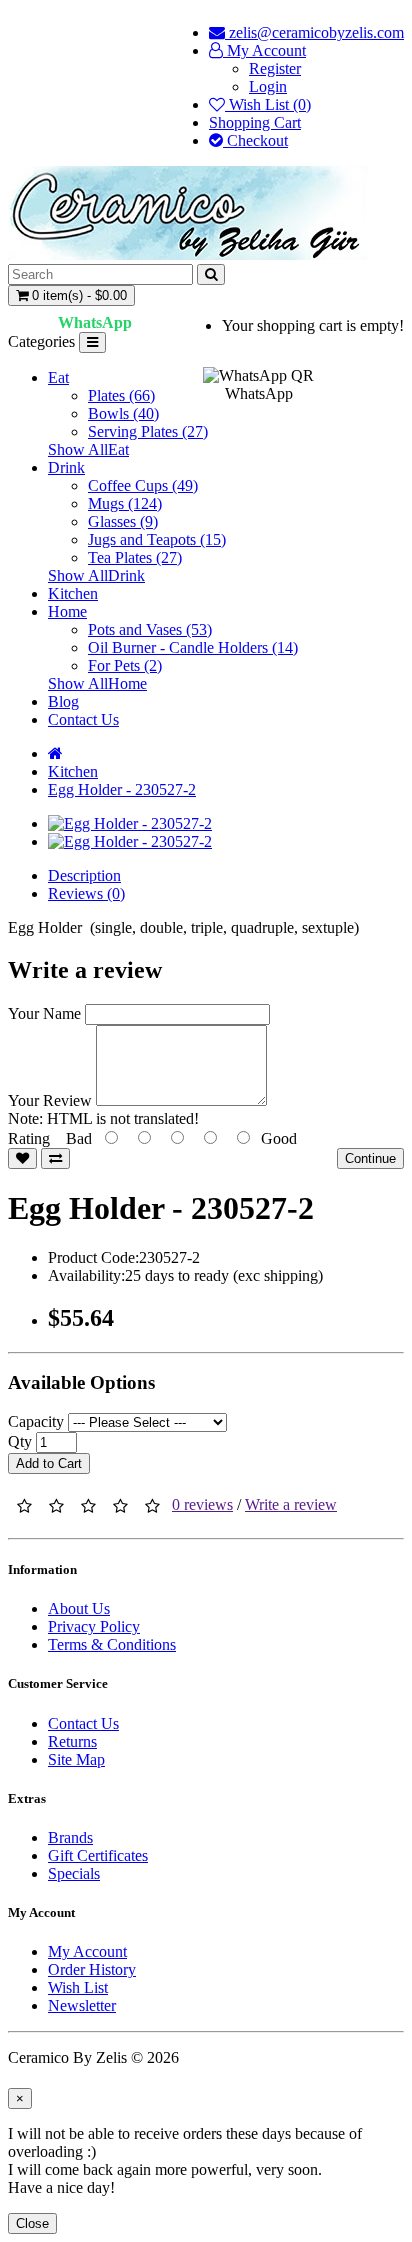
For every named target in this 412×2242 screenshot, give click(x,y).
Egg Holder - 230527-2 (122, 789)
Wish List (78, 1987)
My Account (87, 1951)
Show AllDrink (96, 575)
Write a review (291, 1504)
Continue (370, 1158)
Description (84, 875)
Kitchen (73, 593)
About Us (79, 1608)
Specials (74, 1873)
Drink (66, 467)
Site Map (76, 1759)
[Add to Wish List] (22, 1158)
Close (32, 2223)
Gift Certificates (98, 1855)
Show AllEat (88, 449)
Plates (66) (121, 395)
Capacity (36, 1421)
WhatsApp (95, 322)
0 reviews (202, 1504)
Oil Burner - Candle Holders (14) (193, 647)
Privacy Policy (94, 1626)
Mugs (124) (125, 503)
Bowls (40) (123, 413)
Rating (29, 1138)
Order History (92, 1969)
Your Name (44, 1013)
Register (275, 68)
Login (268, 86)
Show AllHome (97, 683)
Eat (58, 377)
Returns (72, 1741)
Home (67, 611)
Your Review (50, 1100)
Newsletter (82, 2005)
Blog (63, 701)
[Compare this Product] (55, 1158)
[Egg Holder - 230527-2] (130, 823)
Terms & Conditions (112, 1644)
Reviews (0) (86, 893)
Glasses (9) (123, 521)
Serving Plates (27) (148, 431)
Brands (70, 1837)
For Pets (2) (125, 665)
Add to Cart (49, 1463)
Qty (20, 1441)
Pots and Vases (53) (150, 629)
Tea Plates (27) (135, 557)
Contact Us (83, 719)
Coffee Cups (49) (143, 485)
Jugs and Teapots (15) (157, 539)
